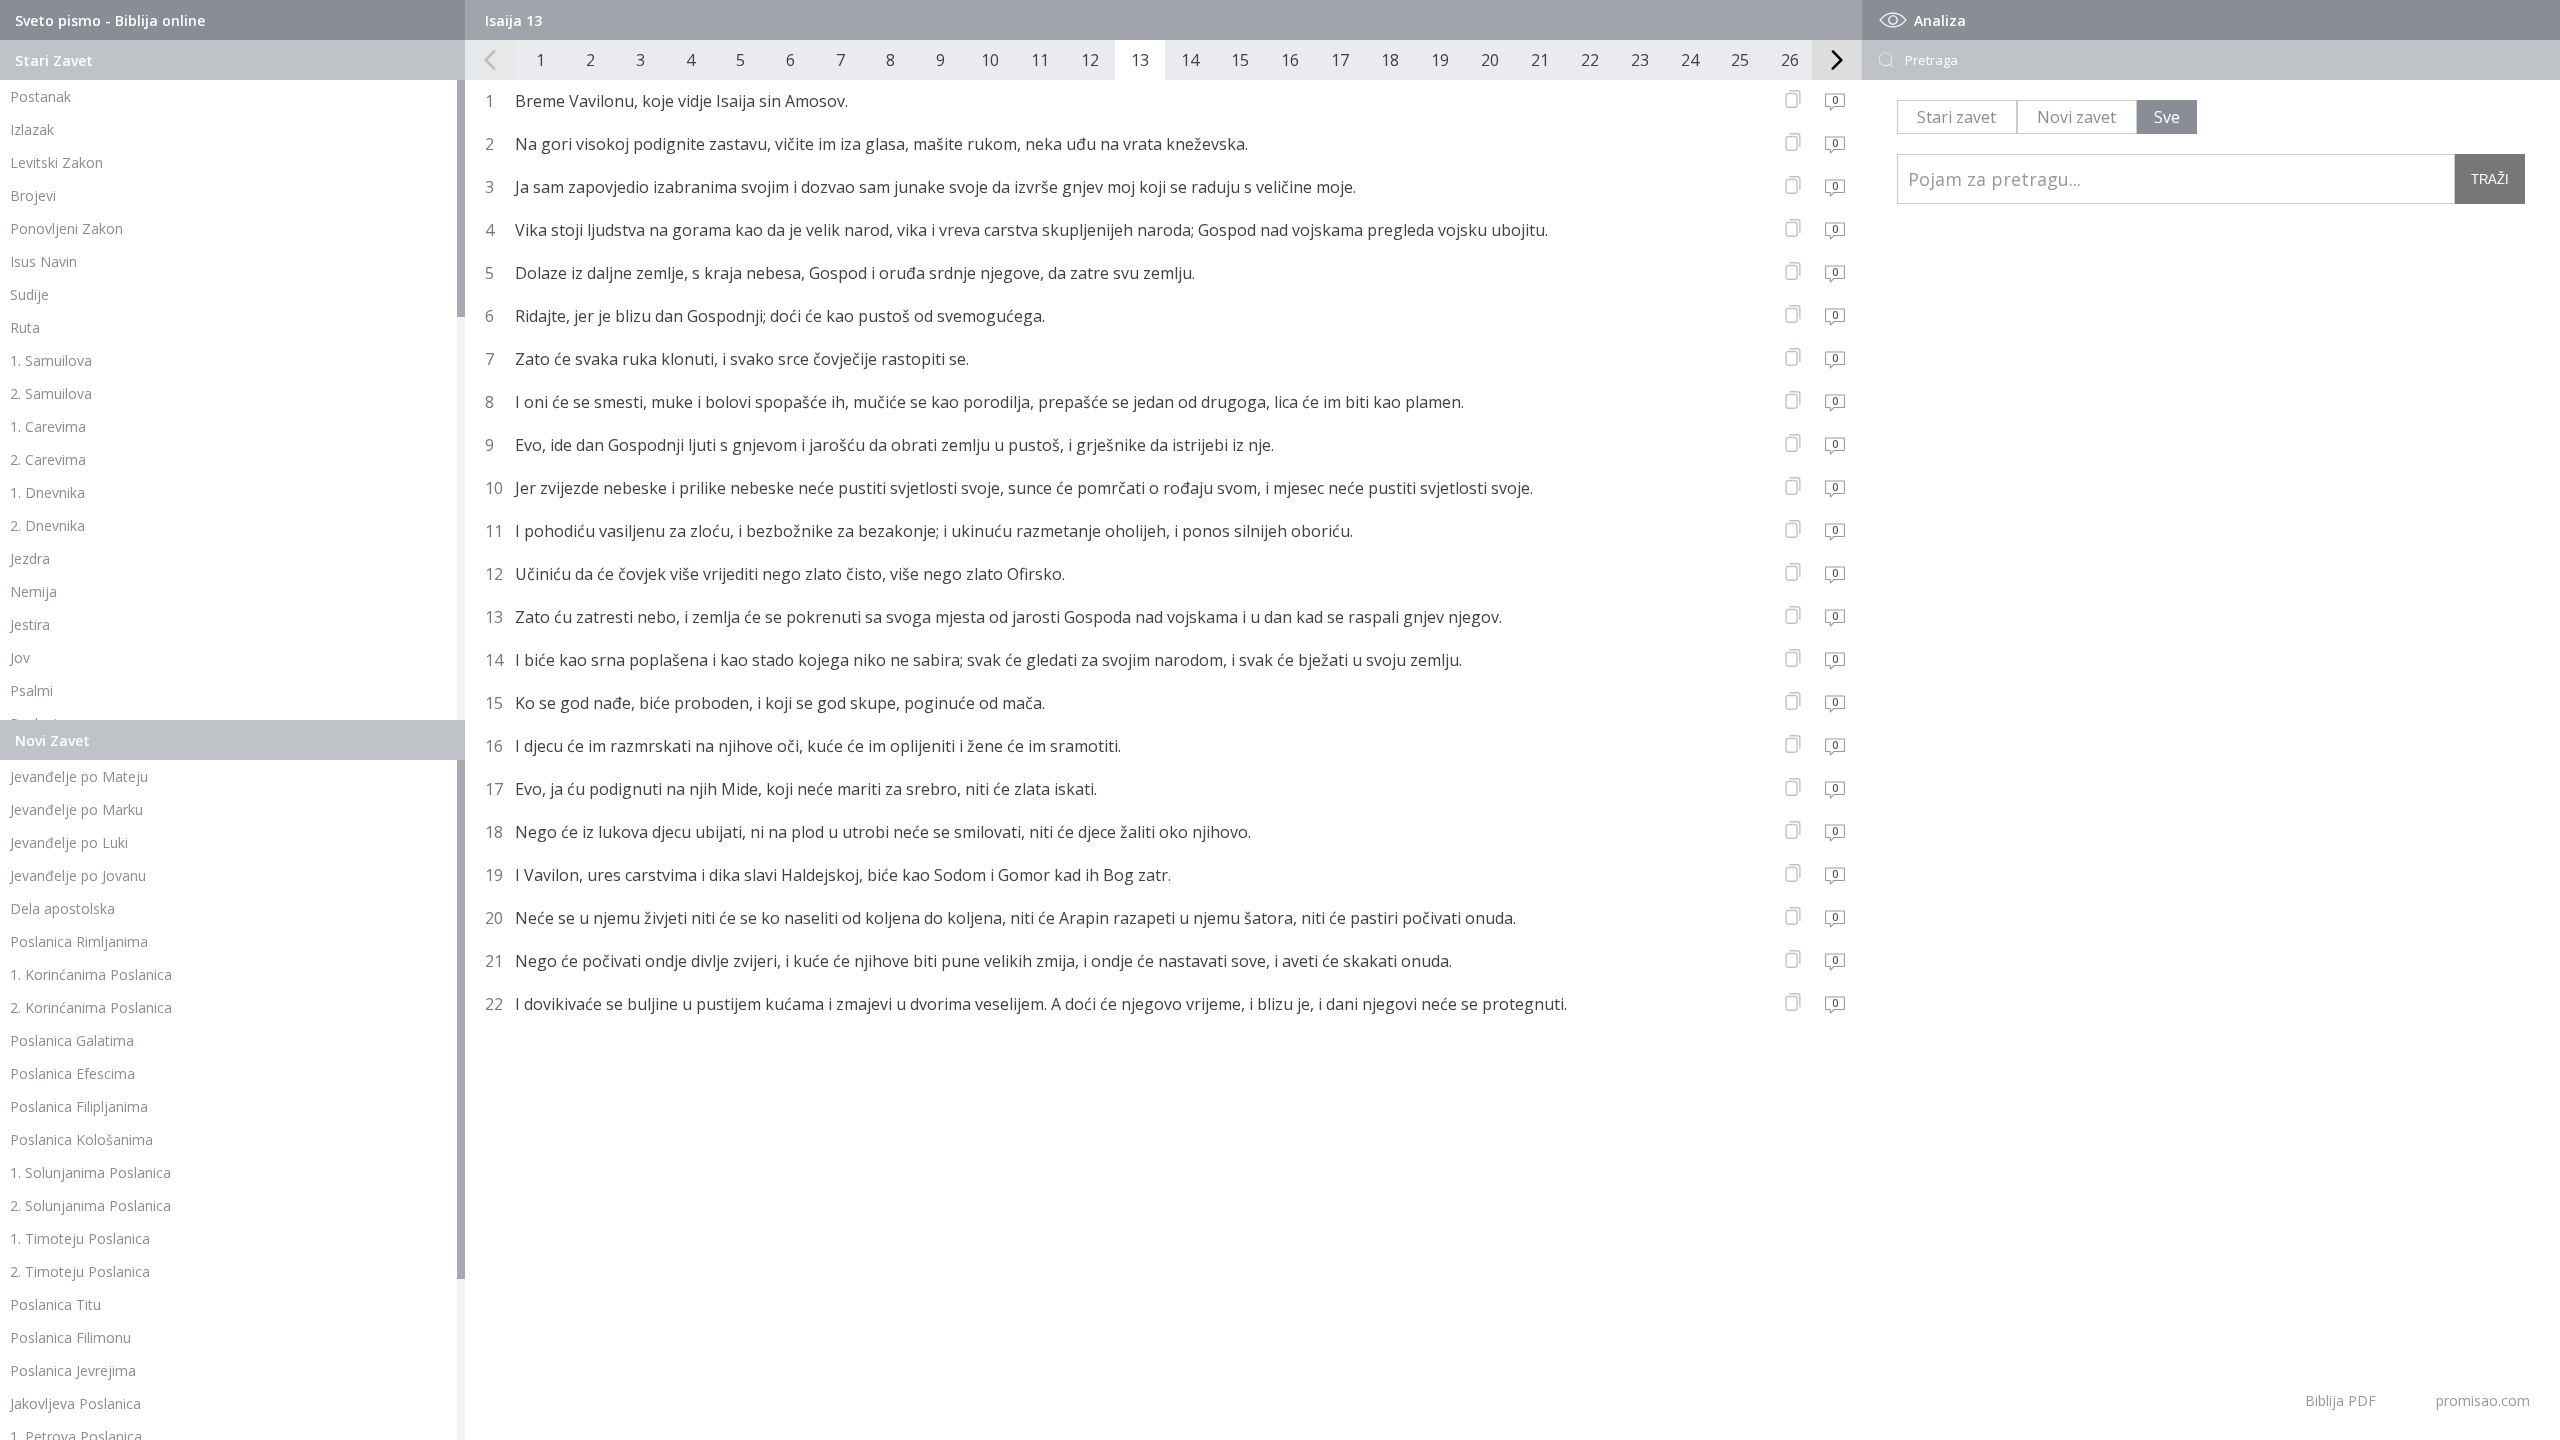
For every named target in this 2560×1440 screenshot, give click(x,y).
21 (1540, 60)
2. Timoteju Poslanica (80, 1271)
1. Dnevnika (47, 492)
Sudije (29, 294)
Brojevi (33, 195)
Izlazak (32, 129)
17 (1340, 60)
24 (1690, 60)
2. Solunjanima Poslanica (90, 1205)
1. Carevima (48, 426)
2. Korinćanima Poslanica (91, 1007)
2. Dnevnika (47, 525)
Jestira (30, 624)
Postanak (40, 96)
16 (1290, 60)
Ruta (25, 327)
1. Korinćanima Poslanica (91, 974)
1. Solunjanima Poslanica (90, 1172)
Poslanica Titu (55, 1304)
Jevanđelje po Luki (69, 842)
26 (1790, 60)
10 (990, 60)
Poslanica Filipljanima (79, 1106)
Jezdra (30, 558)
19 (1440, 60)
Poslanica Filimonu (70, 1337)
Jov (20, 657)
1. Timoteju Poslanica (80, 1238)
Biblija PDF (2340, 1400)
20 (1490, 60)
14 (1190, 60)
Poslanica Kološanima (81, 1139)
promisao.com (2483, 1400)
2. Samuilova (51, 393)
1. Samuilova (51, 360)
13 (1140, 60)
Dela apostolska (62, 908)
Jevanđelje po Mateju (79, 776)
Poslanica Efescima (72, 1073)
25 (1740, 60)
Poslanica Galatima (72, 1040)
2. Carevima (48, 459)
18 (1390, 60)
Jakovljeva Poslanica (75, 1403)
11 (1040, 60)
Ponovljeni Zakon (66, 228)
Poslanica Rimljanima (79, 941)
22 (1590, 60)
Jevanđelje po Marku (76, 809)
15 (1240, 60)
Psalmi (31, 690)
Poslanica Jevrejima (73, 1370)
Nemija (33, 591)
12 (1090, 60)
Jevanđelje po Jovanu (78, 875)
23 (1640, 60)
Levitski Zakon (56, 162)
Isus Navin (43, 261)
